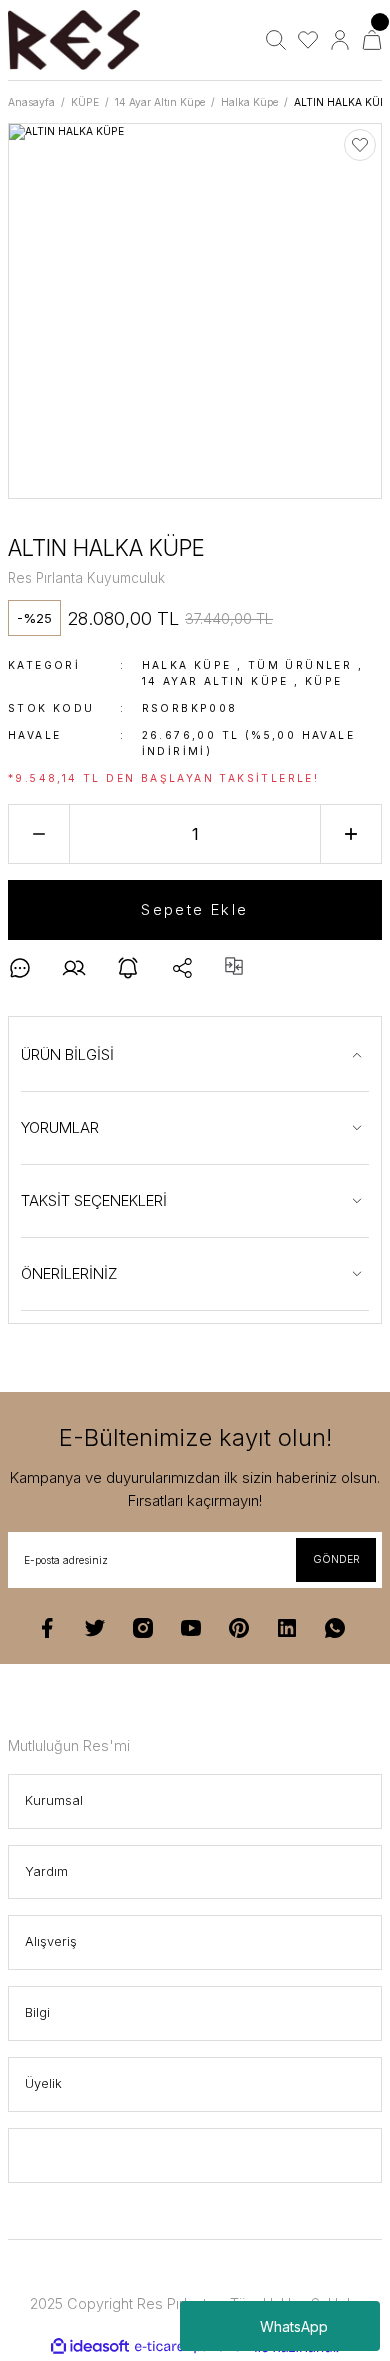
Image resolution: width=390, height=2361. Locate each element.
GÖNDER (336, 1559)
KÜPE (324, 681)
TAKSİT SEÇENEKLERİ (94, 1200)
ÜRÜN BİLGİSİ (67, 1054)
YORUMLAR (60, 1127)
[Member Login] (340, 40)
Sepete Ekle (194, 909)
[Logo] (74, 40)
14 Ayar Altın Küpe (215, 681)
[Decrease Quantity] (39, 834)
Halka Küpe (187, 665)
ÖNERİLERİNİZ (69, 1273)
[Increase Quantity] (351, 834)
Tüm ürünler (300, 665)
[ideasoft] (90, 2347)
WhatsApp (294, 2326)
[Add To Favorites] (360, 145)
